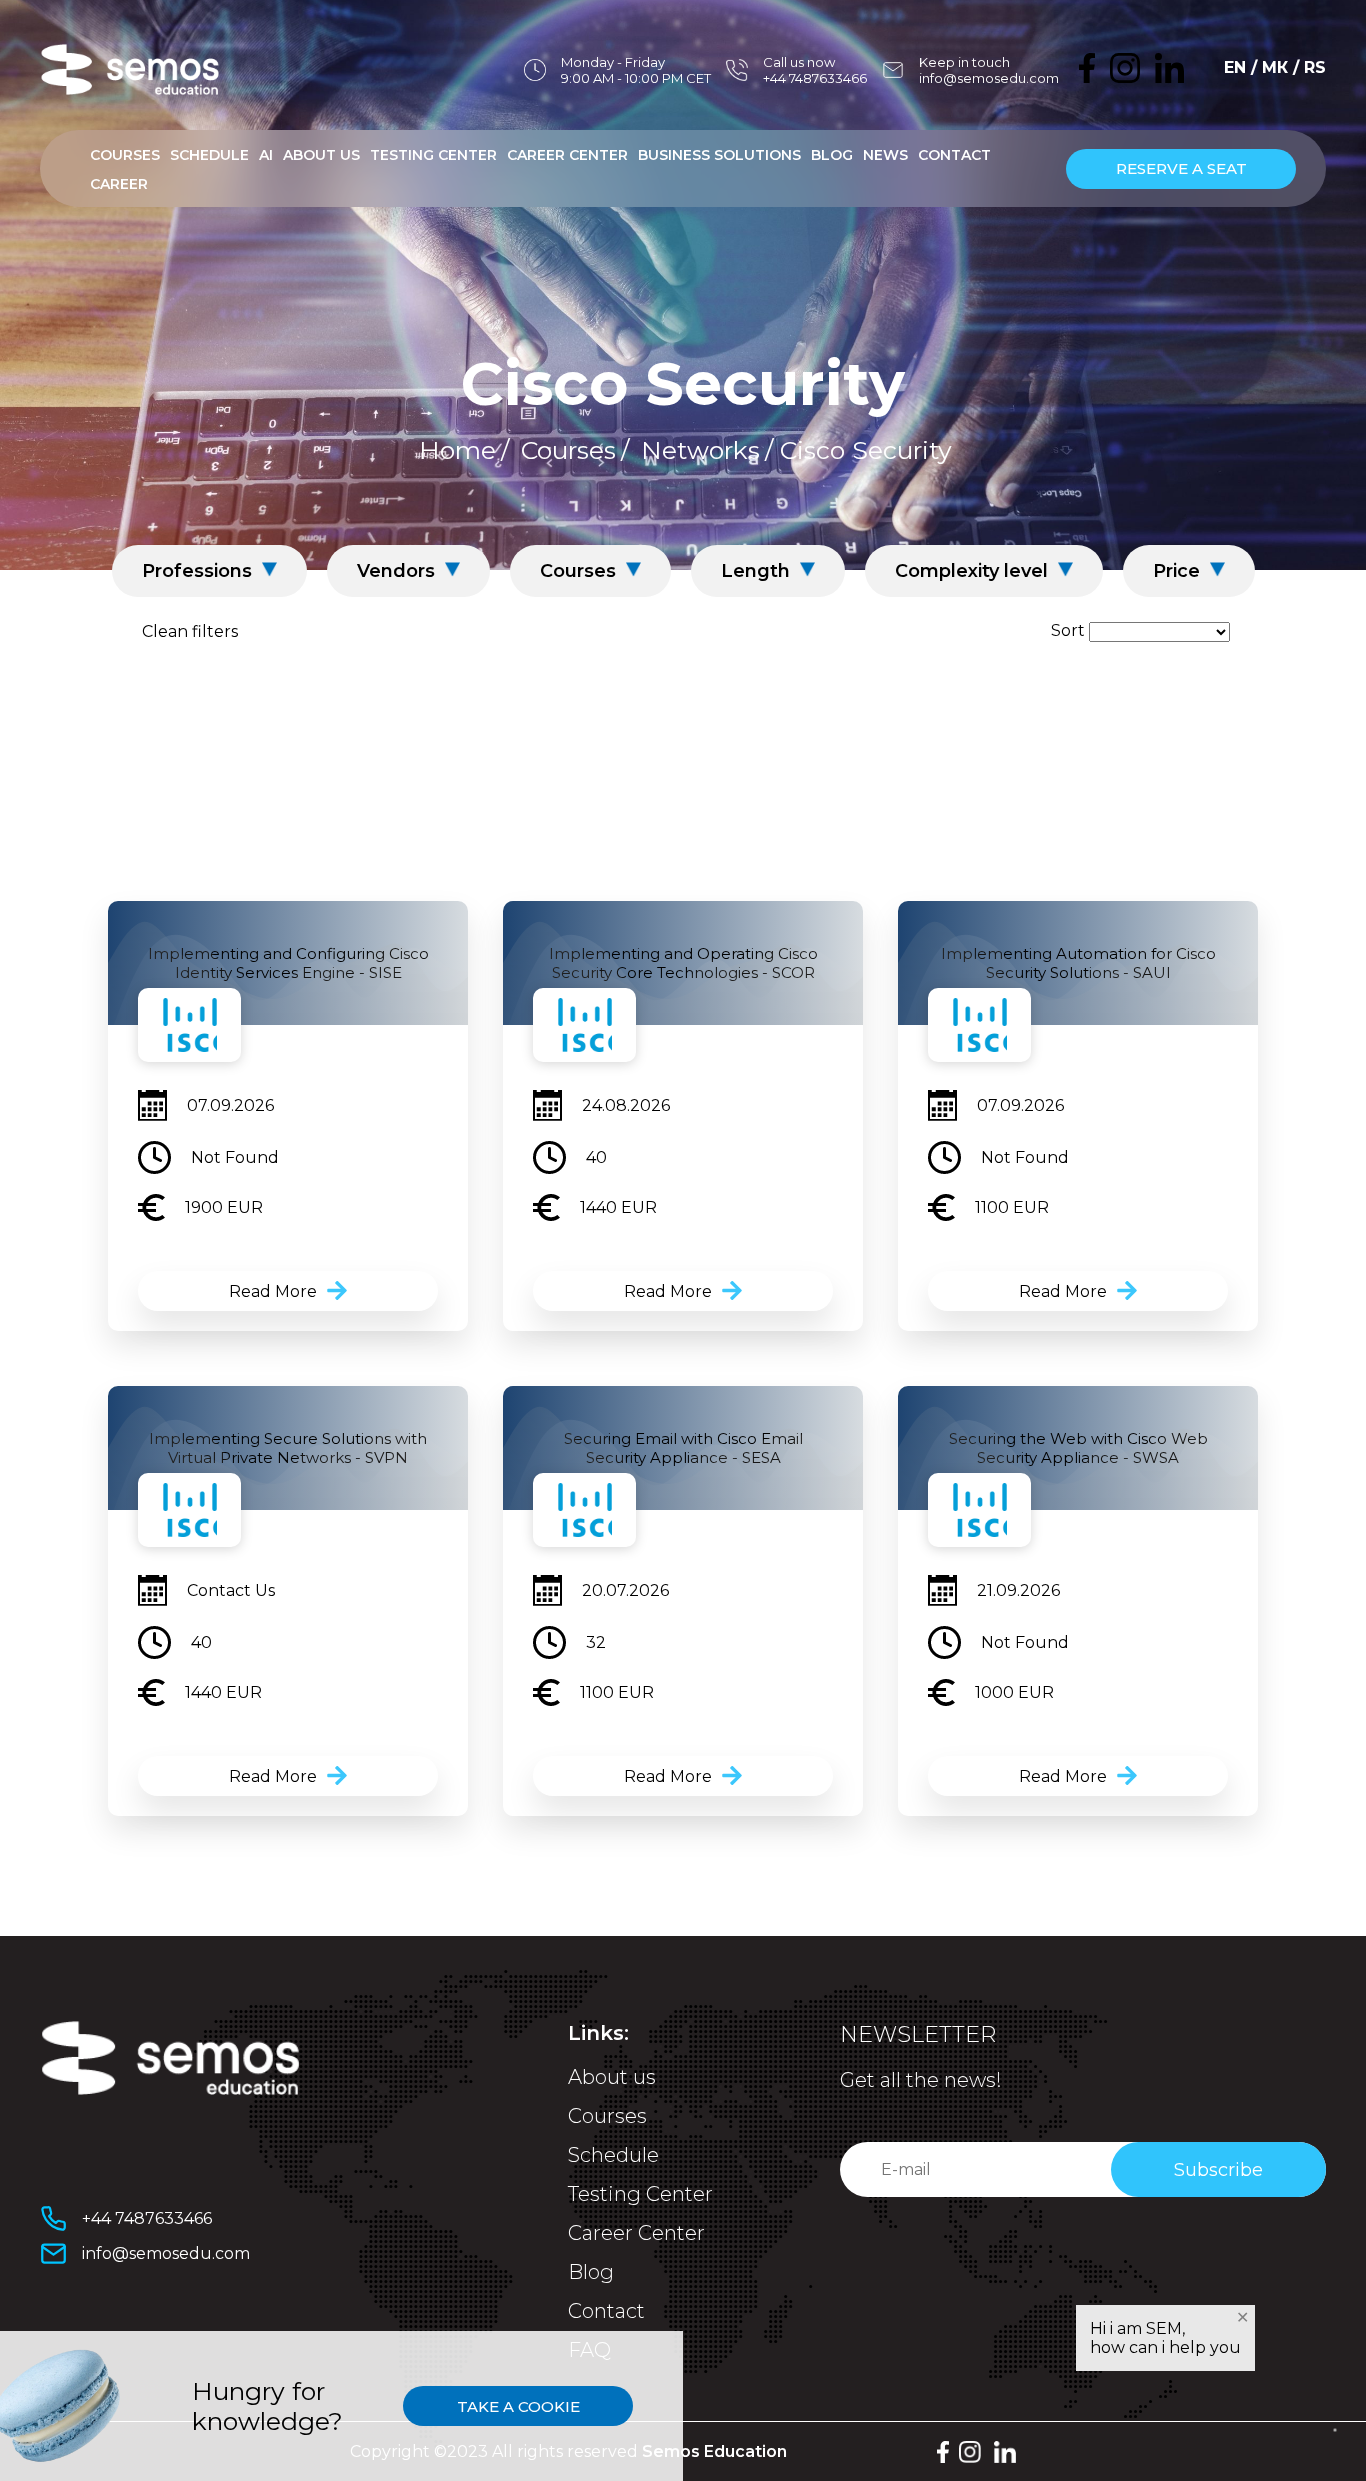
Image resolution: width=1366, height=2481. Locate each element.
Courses (125, 155)
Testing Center (433, 155)
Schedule (209, 155)
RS (1315, 67)
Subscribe (1218, 2170)
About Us (321, 155)
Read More (273, 1291)
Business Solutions (719, 155)
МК (1275, 67)
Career (119, 184)
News (885, 155)
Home (457, 450)
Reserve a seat (1181, 168)
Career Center (567, 155)
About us (612, 2077)
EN (1235, 67)
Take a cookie (518, 2406)
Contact (954, 155)
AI (266, 155)
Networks (700, 450)
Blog (832, 155)
